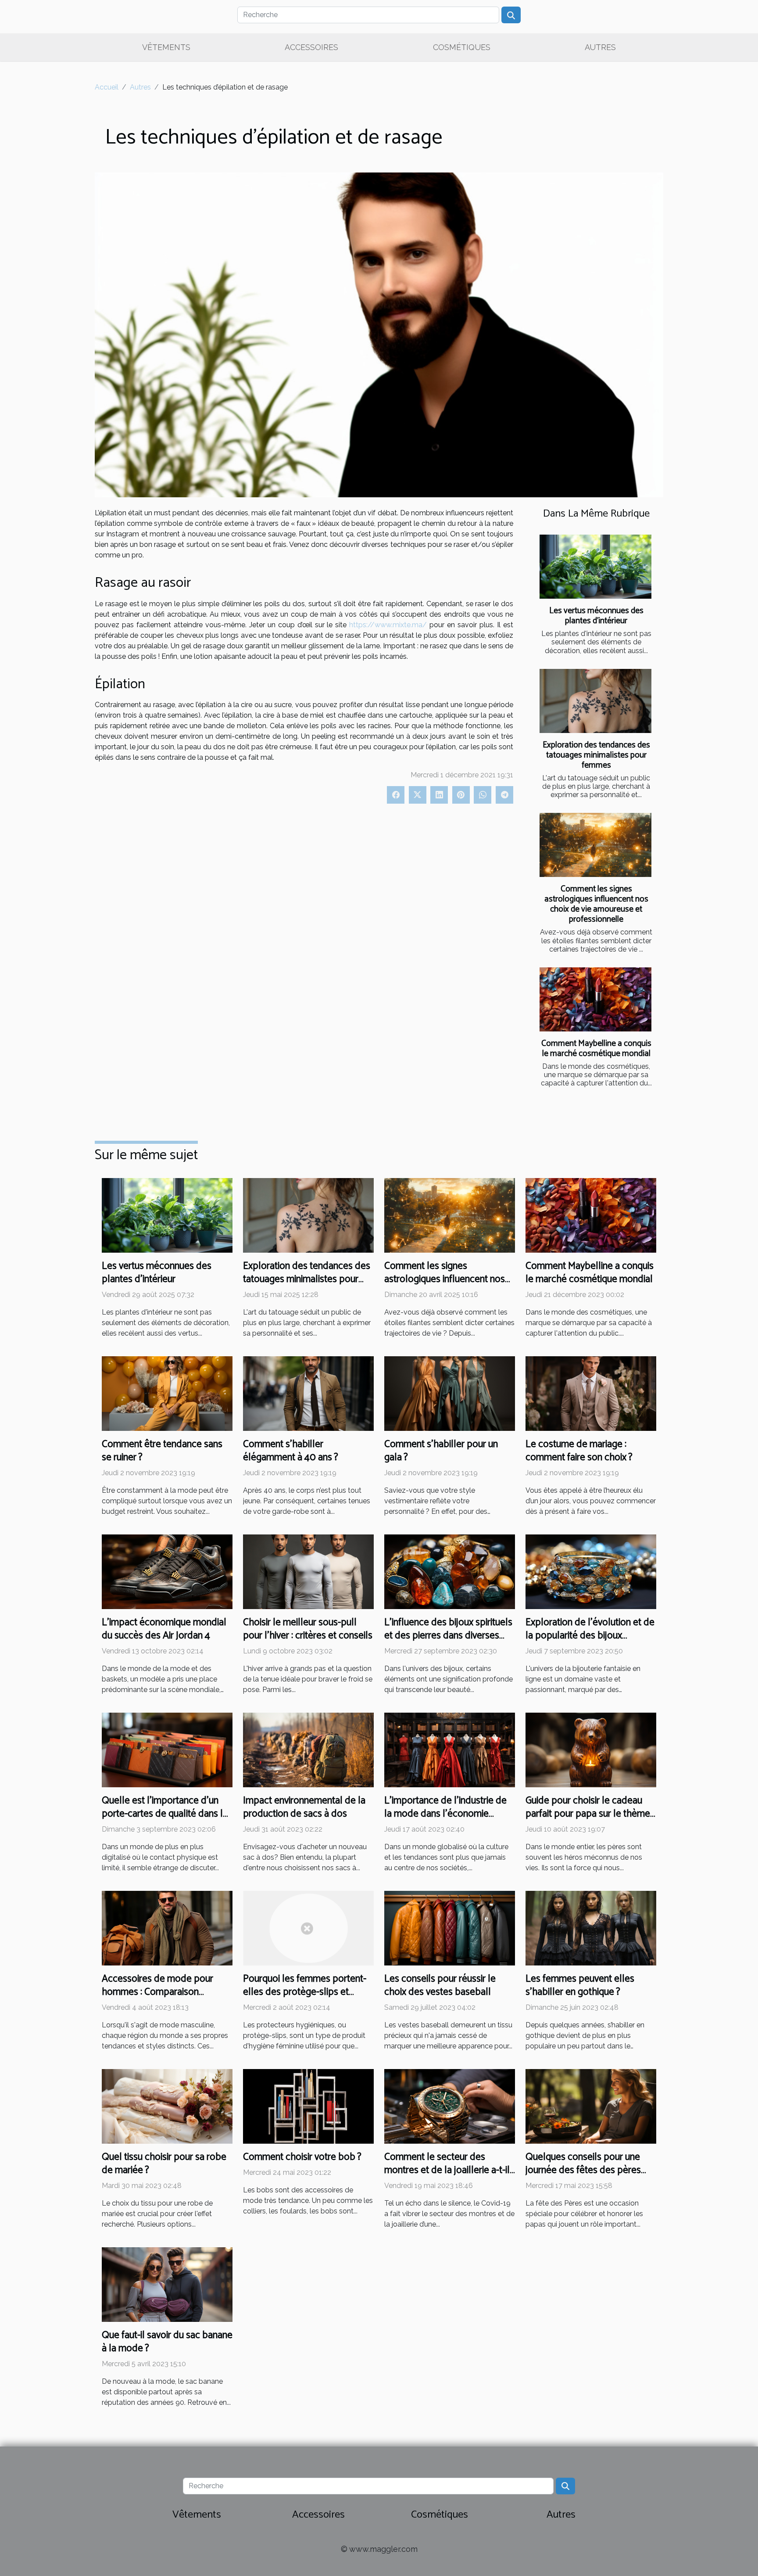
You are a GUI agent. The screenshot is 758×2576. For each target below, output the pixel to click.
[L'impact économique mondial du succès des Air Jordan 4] (167, 1571)
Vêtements (166, 47)
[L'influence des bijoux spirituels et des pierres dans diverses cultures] (450, 1571)
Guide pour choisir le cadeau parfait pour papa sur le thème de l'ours (588, 1814)
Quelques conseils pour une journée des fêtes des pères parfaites (583, 2170)
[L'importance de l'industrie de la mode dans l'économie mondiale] (450, 1749)
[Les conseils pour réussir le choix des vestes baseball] (450, 1928)
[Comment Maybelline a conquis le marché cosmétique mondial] (595, 999)
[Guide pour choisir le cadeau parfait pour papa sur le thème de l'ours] (591, 1749)
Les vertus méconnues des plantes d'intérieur (596, 616)
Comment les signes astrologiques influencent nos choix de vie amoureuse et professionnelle (596, 904)
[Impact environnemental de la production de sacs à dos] (308, 1749)
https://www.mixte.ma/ (388, 625)
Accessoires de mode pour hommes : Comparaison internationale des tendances (161, 1992)
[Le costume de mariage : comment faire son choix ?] (591, 1393)
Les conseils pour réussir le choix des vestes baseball (440, 1985)
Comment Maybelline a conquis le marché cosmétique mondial (596, 1049)
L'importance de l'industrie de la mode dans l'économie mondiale (445, 1814)
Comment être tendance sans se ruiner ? (162, 1451)
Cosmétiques (462, 47)
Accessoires (311, 47)
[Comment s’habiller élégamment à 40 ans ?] (308, 1393)
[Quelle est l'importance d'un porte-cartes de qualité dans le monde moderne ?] (167, 1749)
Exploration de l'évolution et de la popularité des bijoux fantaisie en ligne (590, 1636)
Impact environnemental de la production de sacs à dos (304, 1807)
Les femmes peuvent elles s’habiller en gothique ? (580, 1985)
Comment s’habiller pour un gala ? (441, 1451)
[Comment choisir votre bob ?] (308, 2106)
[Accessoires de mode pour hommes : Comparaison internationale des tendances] (167, 1928)
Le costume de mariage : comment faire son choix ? (579, 1451)
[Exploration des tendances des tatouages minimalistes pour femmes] (595, 701)
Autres (600, 47)
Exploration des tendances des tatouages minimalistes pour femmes (596, 755)
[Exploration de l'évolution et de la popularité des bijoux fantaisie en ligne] (591, 1571)
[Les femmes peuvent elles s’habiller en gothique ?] (591, 1928)
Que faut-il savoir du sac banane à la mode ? (167, 2342)
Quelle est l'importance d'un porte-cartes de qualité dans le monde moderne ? (165, 1814)
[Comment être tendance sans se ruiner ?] (167, 1393)
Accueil (107, 87)
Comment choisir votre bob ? (302, 2157)
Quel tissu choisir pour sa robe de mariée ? (164, 2164)
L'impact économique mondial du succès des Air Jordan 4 (164, 1629)
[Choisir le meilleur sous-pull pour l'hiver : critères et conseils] (308, 1571)
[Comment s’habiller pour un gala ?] (450, 1393)
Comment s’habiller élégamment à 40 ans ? (291, 1451)
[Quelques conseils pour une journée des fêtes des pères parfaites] (591, 2106)
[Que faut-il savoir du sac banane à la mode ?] (167, 2284)
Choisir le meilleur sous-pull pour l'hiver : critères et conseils (308, 1629)
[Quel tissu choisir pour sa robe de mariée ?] (167, 2106)
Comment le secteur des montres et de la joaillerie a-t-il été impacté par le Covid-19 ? (447, 2170)
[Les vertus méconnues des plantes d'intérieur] (595, 567)
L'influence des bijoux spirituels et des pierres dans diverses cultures (448, 1636)
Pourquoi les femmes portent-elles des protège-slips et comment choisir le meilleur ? (305, 1992)
